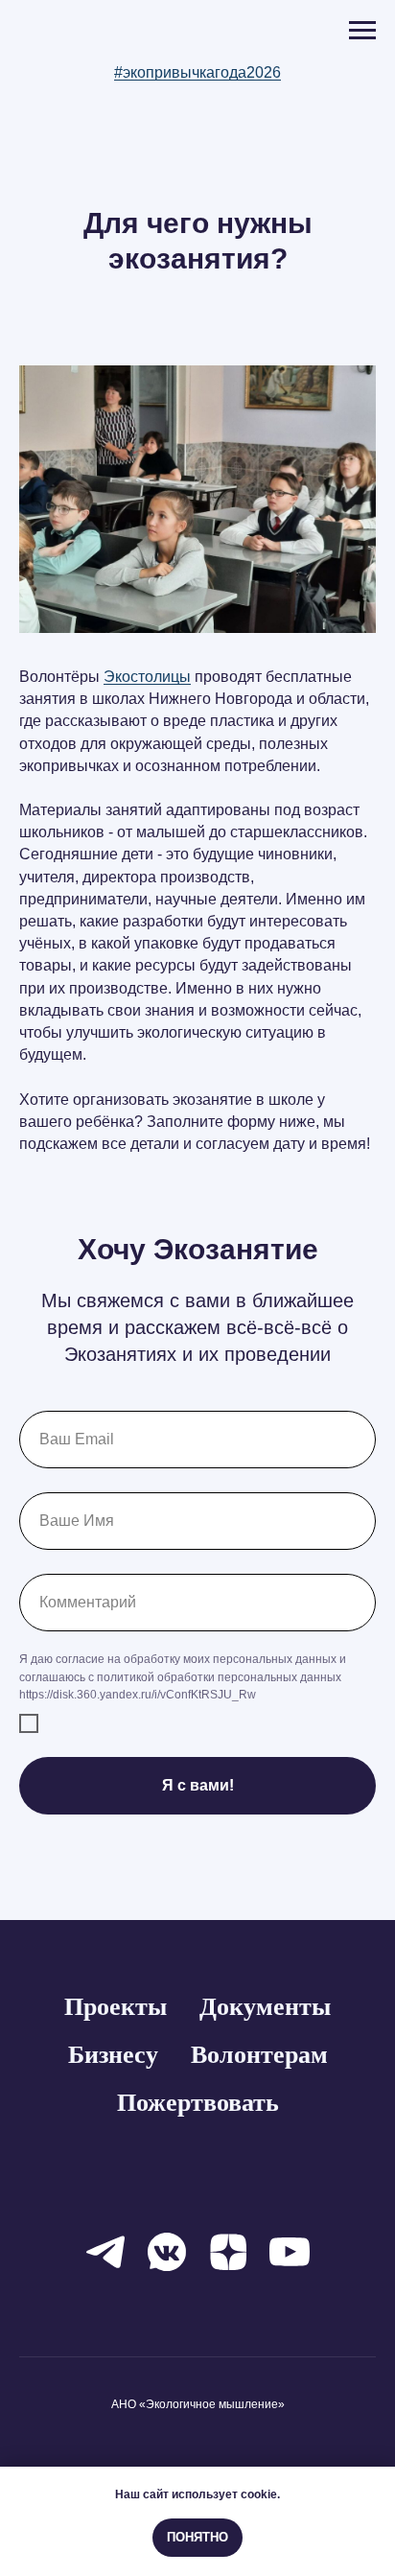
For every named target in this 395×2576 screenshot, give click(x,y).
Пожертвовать (198, 2103)
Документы (265, 2007)
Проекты (116, 2007)
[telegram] (105, 2252)
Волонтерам (259, 2055)
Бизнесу (113, 2055)
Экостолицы (147, 677)
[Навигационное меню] (362, 31)
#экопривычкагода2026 (197, 72)
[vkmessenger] (167, 2252)
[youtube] (290, 2252)
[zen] (228, 2252)
